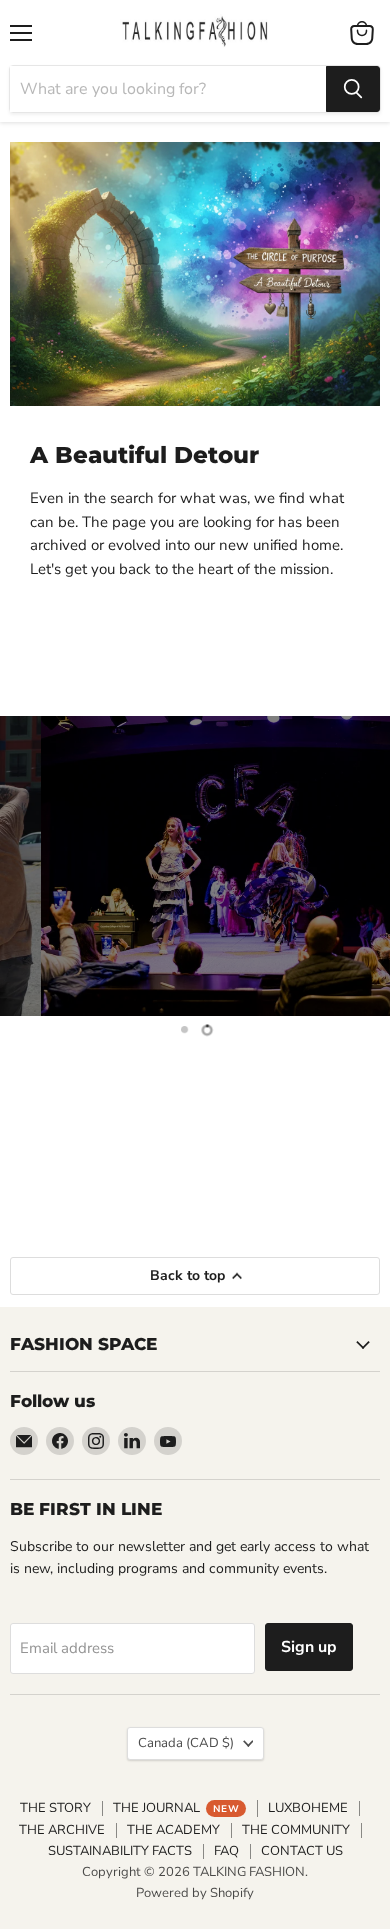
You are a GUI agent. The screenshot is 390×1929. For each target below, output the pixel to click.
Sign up (309, 1647)
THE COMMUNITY (296, 1830)
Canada (186, 1743)
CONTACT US (302, 1851)
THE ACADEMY (173, 1830)
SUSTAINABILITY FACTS (120, 1851)
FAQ (226, 1851)
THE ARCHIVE (62, 1830)
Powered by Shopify (195, 1893)
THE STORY (55, 1808)
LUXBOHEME (308, 1808)
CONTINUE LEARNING (195, 1165)
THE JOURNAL (176, 1808)
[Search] (353, 89)
